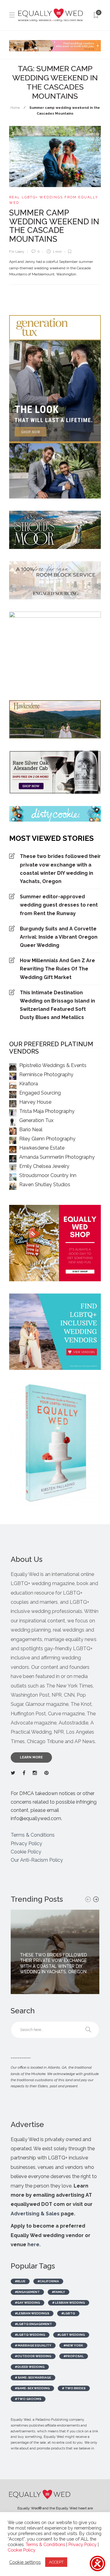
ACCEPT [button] (56, 2562)
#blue (20, 2281)
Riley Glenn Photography (47, 1139)
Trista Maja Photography (47, 1111)
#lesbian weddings (32, 2313)
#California (48, 2281)
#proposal (74, 2356)
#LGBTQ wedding (30, 2335)
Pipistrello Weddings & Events (53, 1065)
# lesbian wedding (69, 2303)
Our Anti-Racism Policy (37, 1860)
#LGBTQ (68, 2313)
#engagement (27, 2292)
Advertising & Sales (35, 2214)
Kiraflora (29, 1084)
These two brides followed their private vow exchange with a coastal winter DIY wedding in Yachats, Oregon (60, 869)
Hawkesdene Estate (42, 1148)
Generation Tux (36, 1120)
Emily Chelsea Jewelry (44, 1166)
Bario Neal (31, 1130)
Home (15, 108)
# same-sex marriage (33, 2377)
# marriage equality (33, 2345)
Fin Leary (17, 252)
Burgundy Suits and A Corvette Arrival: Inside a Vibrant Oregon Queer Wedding (59, 937)
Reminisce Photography (46, 1075)
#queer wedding (30, 2367)
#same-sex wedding (32, 2388)
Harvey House (35, 1102)
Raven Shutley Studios (45, 1185)
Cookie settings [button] (25, 2562)
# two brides (74, 2388)
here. (34, 2245)
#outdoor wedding (33, 2356)
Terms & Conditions (33, 1835)
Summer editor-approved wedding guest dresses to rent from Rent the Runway (59, 905)
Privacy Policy (26, 1844)
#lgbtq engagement (33, 2324)
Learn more (31, 1757)
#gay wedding (28, 2303)
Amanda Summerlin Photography (57, 1157)
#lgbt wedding (71, 2335)
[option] (55, 1952)
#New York (73, 2345)
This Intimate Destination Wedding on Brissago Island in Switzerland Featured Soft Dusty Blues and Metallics (57, 1005)
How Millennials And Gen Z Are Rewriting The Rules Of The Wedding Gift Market (57, 969)
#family (59, 2292)
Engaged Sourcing (40, 1093)
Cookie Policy (26, 1852)
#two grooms (28, 2399)
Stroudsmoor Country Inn (48, 1175)
